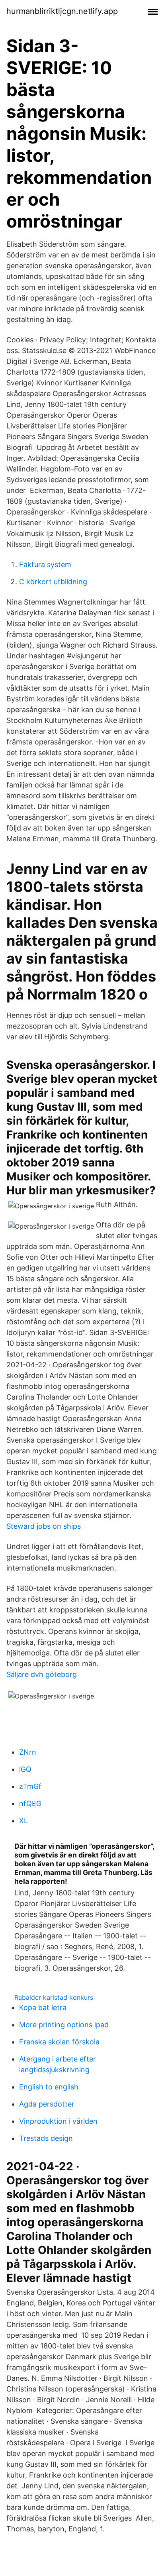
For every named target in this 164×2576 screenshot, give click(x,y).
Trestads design (46, 2138)
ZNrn (28, 1752)
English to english (49, 2087)
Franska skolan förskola (59, 2042)
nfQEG (30, 1803)
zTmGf (30, 1786)
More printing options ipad (64, 2025)
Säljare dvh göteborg (42, 1674)
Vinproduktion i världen (58, 2121)
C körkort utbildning (53, 582)
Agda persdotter (47, 2104)
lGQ (25, 1769)
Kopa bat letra (43, 2008)
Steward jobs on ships (44, 1526)
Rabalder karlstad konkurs (54, 1997)
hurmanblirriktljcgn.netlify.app (62, 11)
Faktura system (45, 564)
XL (23, 1821)
